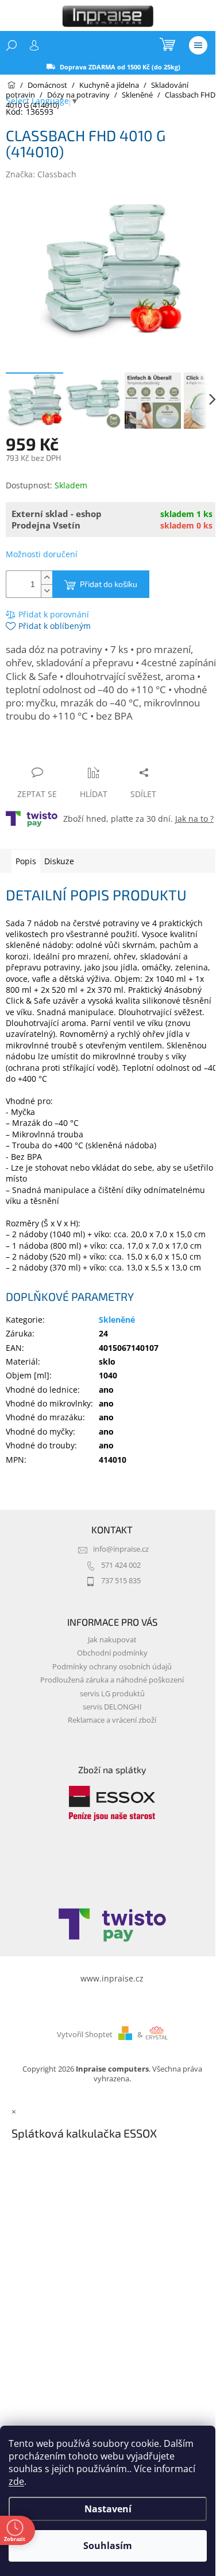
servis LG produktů (112, 1694)
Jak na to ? (194, 819)
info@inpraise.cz (121, 1549)
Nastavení (108, 2509)
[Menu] (198, 45)
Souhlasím (108, 2546)
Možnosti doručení (42, 554)
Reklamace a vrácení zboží (112, 1720)
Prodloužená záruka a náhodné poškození (112, 1680)
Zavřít (67, 750)
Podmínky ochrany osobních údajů (112, 1667)
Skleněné (117, 1320)
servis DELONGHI (112, 1707)
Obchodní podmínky (112, 1653)
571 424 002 (121, 1565)
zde (16, 2481)
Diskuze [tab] (59, 861)
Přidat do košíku (109, 584)
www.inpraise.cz (112, 1978)
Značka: (41, 174)
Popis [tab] (26, 861)
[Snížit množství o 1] (47, 591)
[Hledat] (11, 45)
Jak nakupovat (112, 1640)
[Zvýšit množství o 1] (47, 578)
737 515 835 (121, 1581)
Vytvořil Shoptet (85, 2035)
